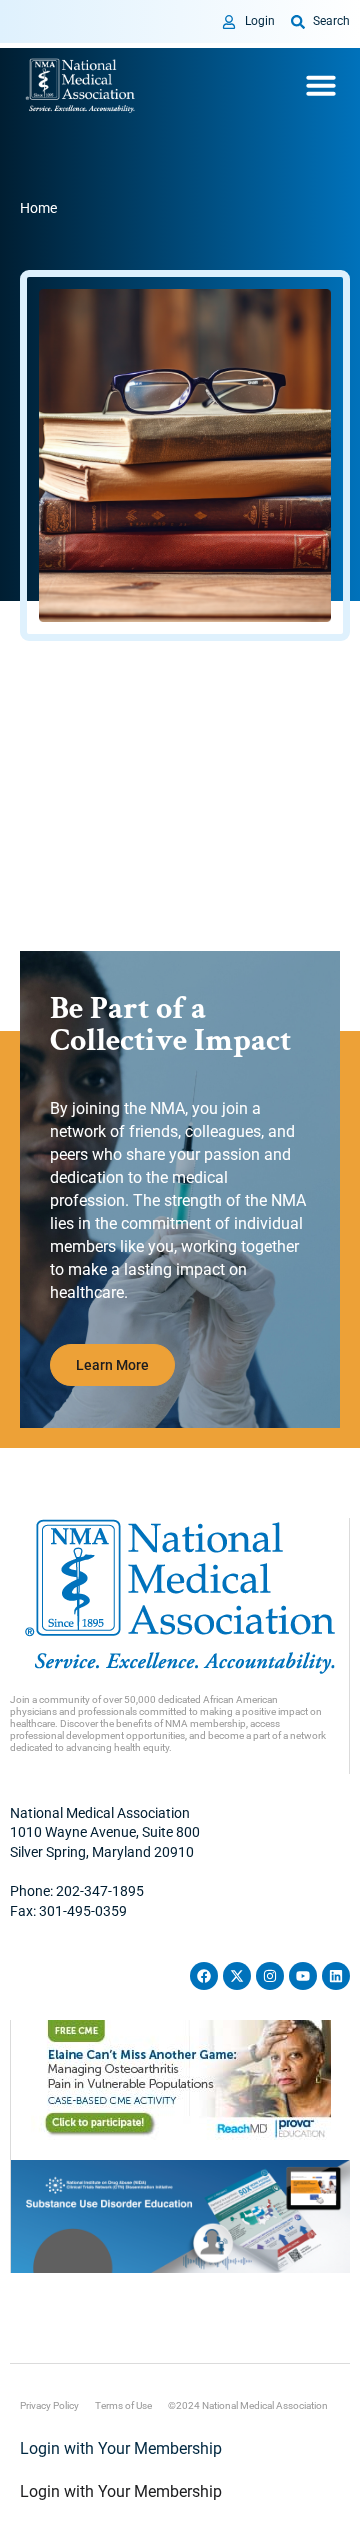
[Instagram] (270, 1976)
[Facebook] (204, 1976)
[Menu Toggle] (321, 85)
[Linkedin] (336, 1976)
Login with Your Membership (121, 2448)
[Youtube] (303, 1976)
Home (38, 208)
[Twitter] (237, 1976)
